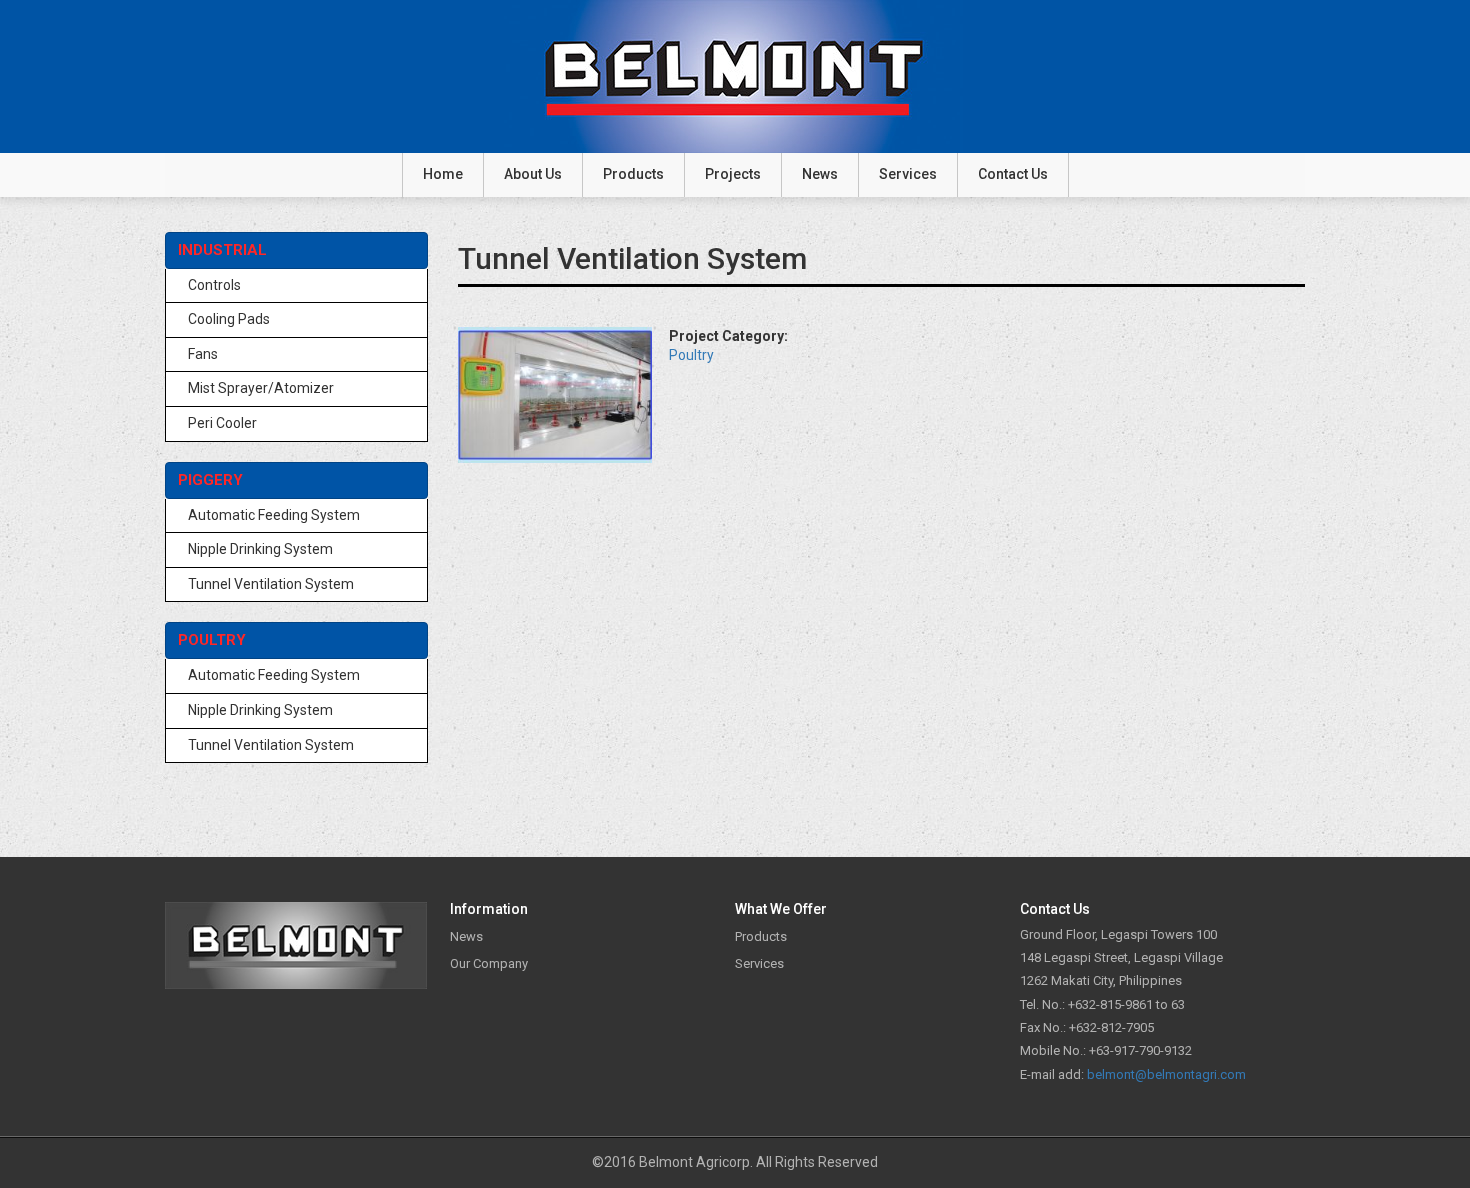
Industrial (222, 250)
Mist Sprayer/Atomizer (261, 388)
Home (443, 174)
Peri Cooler (222, 423)
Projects (733, 174)
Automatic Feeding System (274, 515)
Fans (203, 354)
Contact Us (1013, 174)
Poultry (212, 640)
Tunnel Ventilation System (271, 584)
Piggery (210, 480)
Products (633, 174)
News (820, 174)
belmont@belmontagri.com (1166, 1074)
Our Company (489, 963)
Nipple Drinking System (260, 549)
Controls (214, 285)
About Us (533, 174)
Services (908, 174)
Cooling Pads (229, 319)
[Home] (735, 76)
